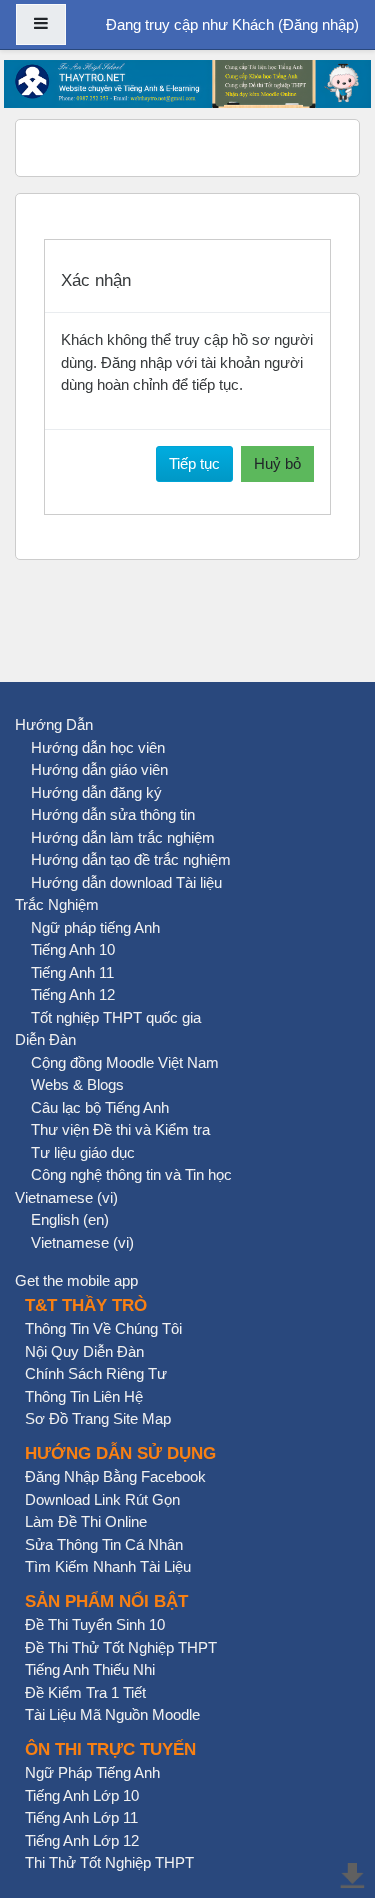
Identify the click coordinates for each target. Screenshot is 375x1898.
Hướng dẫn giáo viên (99, 769)
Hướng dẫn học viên (98, 747)
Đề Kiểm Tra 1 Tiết (85, 1692)
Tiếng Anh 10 (73, 949)
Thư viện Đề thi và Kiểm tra (120, 1129)
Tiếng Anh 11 (72, 972)
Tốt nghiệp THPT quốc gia (116, 1017)
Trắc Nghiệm (57, 904)
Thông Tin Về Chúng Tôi (103, 1328)
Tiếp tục (194, 463)
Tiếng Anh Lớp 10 (82, 1795)
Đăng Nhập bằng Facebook (115, 1476)
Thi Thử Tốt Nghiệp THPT (109, 1862)
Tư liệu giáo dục (83, 1152)
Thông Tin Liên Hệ (84, 1396)
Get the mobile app (76, 1280)
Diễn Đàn (45, 1039)
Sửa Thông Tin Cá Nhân (104, 1544)
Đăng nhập (318, 24)
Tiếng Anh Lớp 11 (81, 1817)
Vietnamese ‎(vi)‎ (66, 1197)
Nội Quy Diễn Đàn (84, 1351)
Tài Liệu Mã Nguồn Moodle (112, 1714)
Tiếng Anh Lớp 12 (82, 1840)
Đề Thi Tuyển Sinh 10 (95, 1624)
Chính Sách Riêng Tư (96, 1373)
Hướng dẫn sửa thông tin (113, 814)
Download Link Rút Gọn (102, 1499)
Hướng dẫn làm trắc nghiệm (123, 837)
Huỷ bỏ (277, 463)
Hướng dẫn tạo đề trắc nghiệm (131, 859)
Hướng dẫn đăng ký (96, 792)
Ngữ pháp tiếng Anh (95, 927)
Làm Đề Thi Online (86, 1521)
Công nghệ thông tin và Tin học (131, 1174)
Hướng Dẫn (54, 724)
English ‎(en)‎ (70, 1219)
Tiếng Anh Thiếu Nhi (90, 1669)
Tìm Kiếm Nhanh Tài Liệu (108, 1566)
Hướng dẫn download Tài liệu (126, 882)
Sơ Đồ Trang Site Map (98, 1418)
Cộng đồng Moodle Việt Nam (125, 1062)
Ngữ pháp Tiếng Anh (92, 1772)
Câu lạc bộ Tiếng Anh (100, 1107)
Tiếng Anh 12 (73, 994)
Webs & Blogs (77, 1084)
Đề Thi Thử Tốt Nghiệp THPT (121, 1647)
